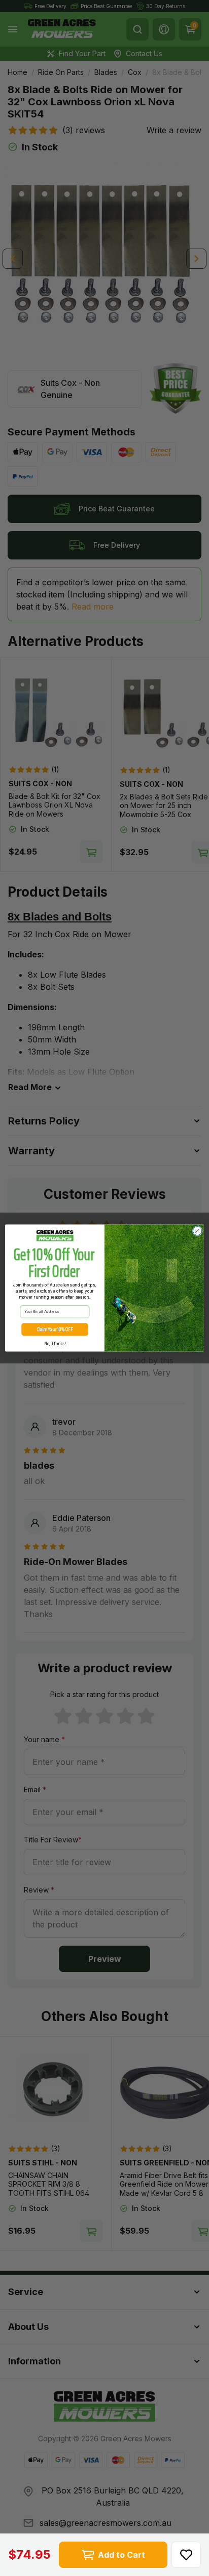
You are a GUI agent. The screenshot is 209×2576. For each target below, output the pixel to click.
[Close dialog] (197, 1231)
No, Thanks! (55, 1343)
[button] (186, 2555)
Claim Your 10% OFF (55, 1330)
